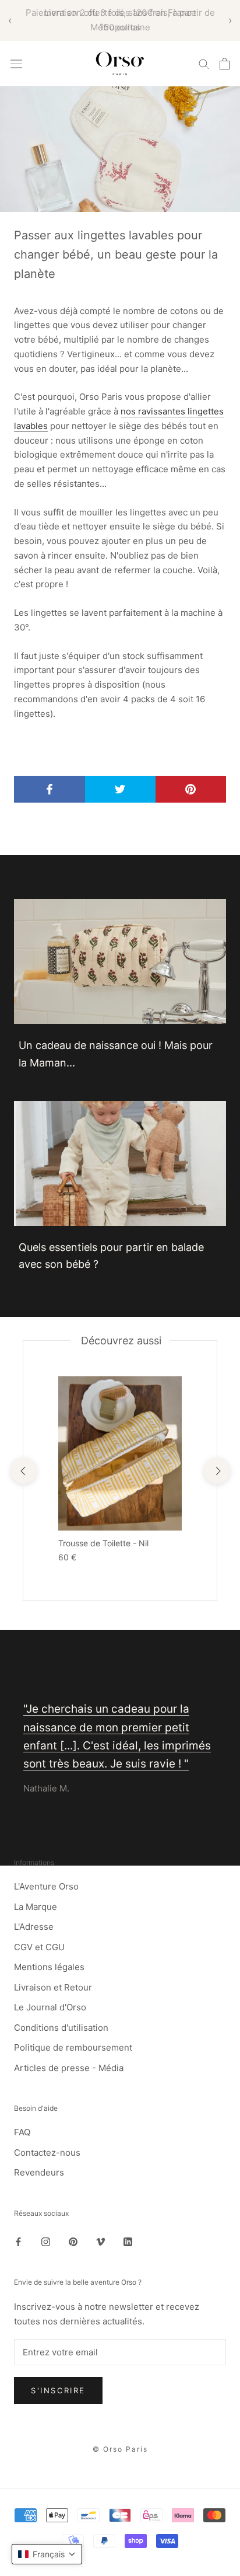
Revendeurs (39, 2172)
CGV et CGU (39, 1947)
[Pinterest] (73, 2241)
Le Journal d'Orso (50, 2007)
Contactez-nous (47, 2153)
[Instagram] (46, 2241)
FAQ (22, 2132)
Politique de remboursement (73, 2047)
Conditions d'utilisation (61, 2028)
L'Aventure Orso (46, 1886)
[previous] (23, 1471)
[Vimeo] (100, 2241)
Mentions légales (49, 1967)
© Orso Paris (120, 2449)
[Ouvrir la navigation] (16, 63)
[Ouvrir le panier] (225, 64)
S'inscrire (58, 2390)
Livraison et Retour (53, 1987)
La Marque (36, 1907)
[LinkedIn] (128, 2241)
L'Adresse (34, 1927)
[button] (47, 2554)
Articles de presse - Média (69, 2068)
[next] (216, 1471)
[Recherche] (204, 63)
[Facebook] (18, 2241)
